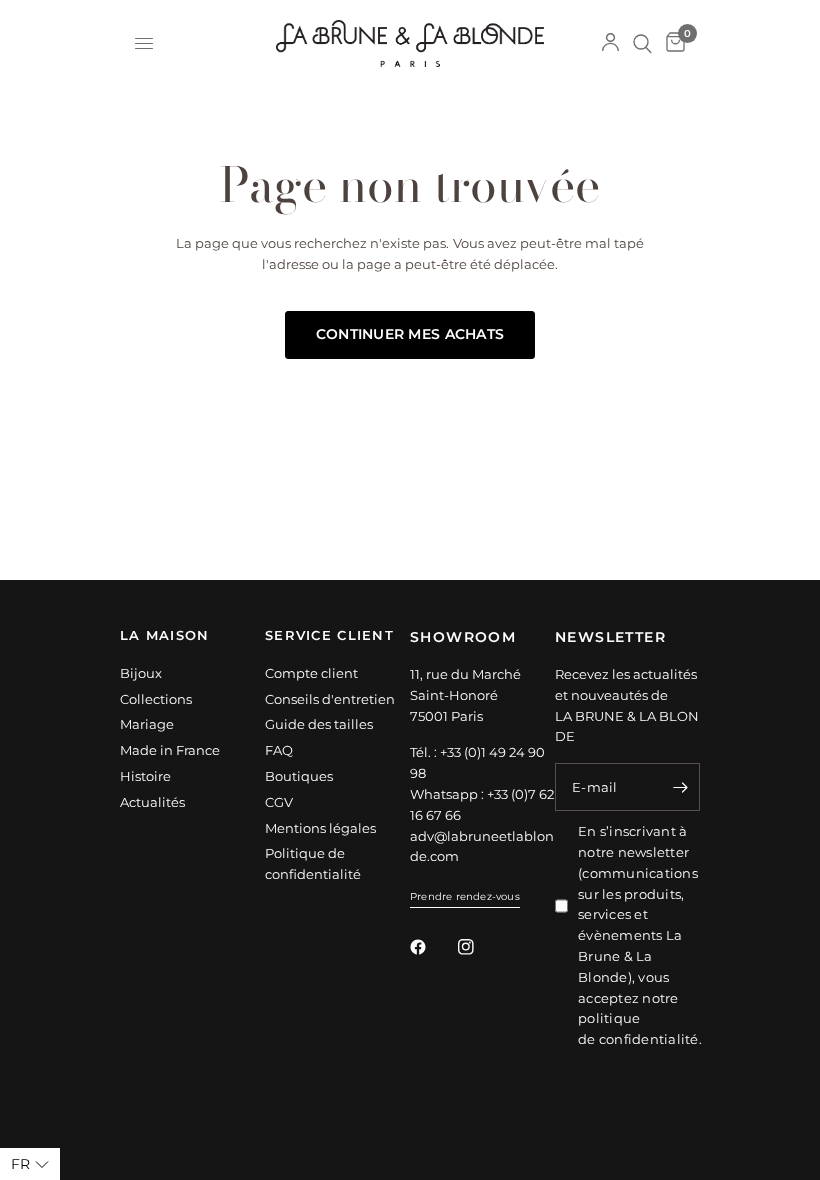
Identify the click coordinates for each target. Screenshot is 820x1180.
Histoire (145, 776)
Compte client (311, 673)
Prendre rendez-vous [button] (465, 896)
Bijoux (141, 673)
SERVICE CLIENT (329, 636)
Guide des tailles (319, 724)
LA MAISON (165, 636)
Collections (156, 699)
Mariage (147, 724)
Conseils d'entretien (330, 699)
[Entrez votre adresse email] (680, 787)
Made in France (170, 750)
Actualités (152, 802)
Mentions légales (320, 828)
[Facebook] (432, 947)
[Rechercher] (642, 43)
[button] (30, 1164)
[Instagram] (480, 947)
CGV (279, 802)
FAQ (279, 750)
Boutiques (299, 776)
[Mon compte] (610, 43)
